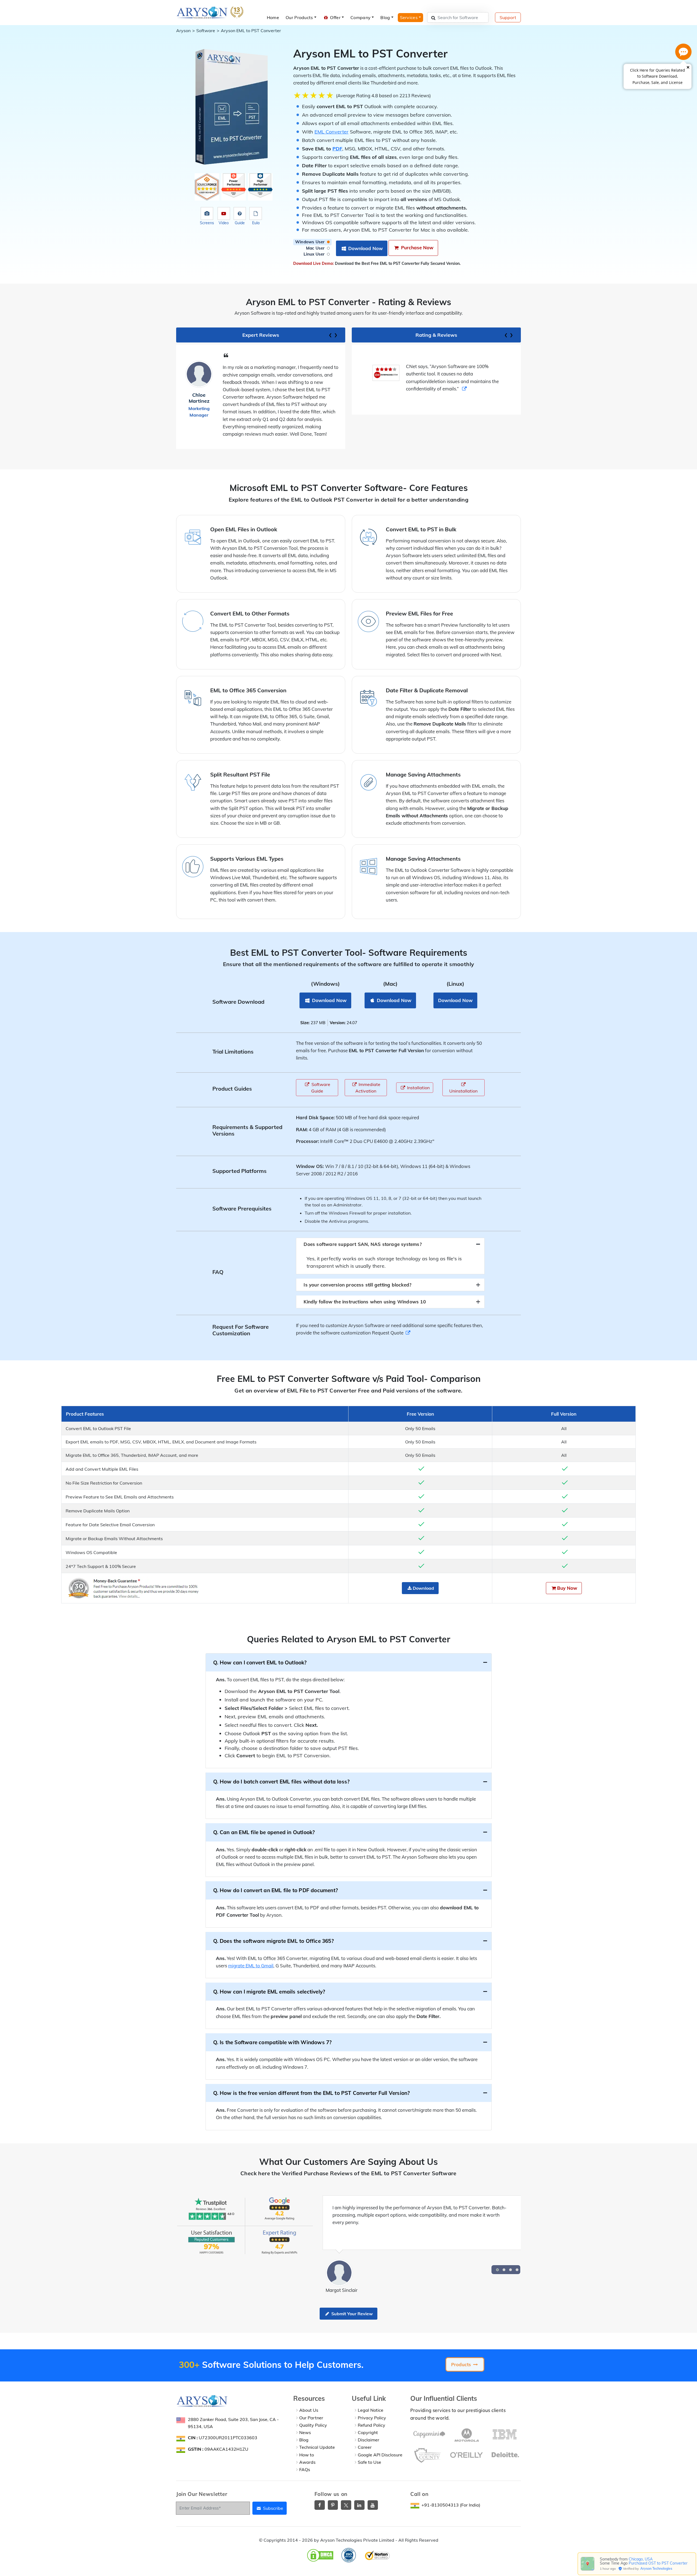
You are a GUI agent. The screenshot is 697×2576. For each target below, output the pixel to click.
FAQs (305, 2469)
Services (409, 17)
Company (360, 17)
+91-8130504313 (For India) (451, 2505)
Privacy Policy (372, 2418)
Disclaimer (369, 2440)
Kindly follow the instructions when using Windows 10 (365, 1302)
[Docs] (256, 214)
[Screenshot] (207, 214)
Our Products (299, 17)
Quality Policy (313, 2425)
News (305, 2432)
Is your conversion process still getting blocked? (357, 1285)
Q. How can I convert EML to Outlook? (260, 1662)
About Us (309, 2410)
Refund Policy (372, 2425)
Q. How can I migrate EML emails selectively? (269, 1992)
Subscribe (273, 2508)
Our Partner (311, 2418)
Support (508, 17)
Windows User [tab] (311, 242)
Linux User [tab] (315, 254)
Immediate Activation (368, 1088)
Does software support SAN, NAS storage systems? (363, 1244)
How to (307, 2455)
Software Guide (320, 1088)
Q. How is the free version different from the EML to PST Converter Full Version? (312, 2093)
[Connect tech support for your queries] (683, 52)
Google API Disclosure (380, 2455)
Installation (418, 1088)
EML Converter (331, 132)
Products (462, 2364)
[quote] (408, 1333)
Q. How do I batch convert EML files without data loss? (282, 1782)
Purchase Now (417, 248)
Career (365, 2447)
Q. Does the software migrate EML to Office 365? (273, 1941)
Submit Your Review (351, 2314)
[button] (497, 2270)
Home (273, 17)
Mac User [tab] (316, 248)
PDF (337, 149)
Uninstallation (463, 1091)
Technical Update (317, 2447)
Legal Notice (371, 2410)
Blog (385, 17)
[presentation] (330, 334)
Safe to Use (369, 2462)
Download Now (365, 248)
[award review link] (432, 389)
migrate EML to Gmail (251, 1966)
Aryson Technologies (656, 2569)
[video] (224, 214)
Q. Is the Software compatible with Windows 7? (273, 2042)
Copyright (368, 2432)
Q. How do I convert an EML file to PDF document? (276, 1890)
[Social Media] (320, 2505)
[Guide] (240, 214)
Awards (307, 2462)
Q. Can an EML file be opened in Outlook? (264, 1832)
